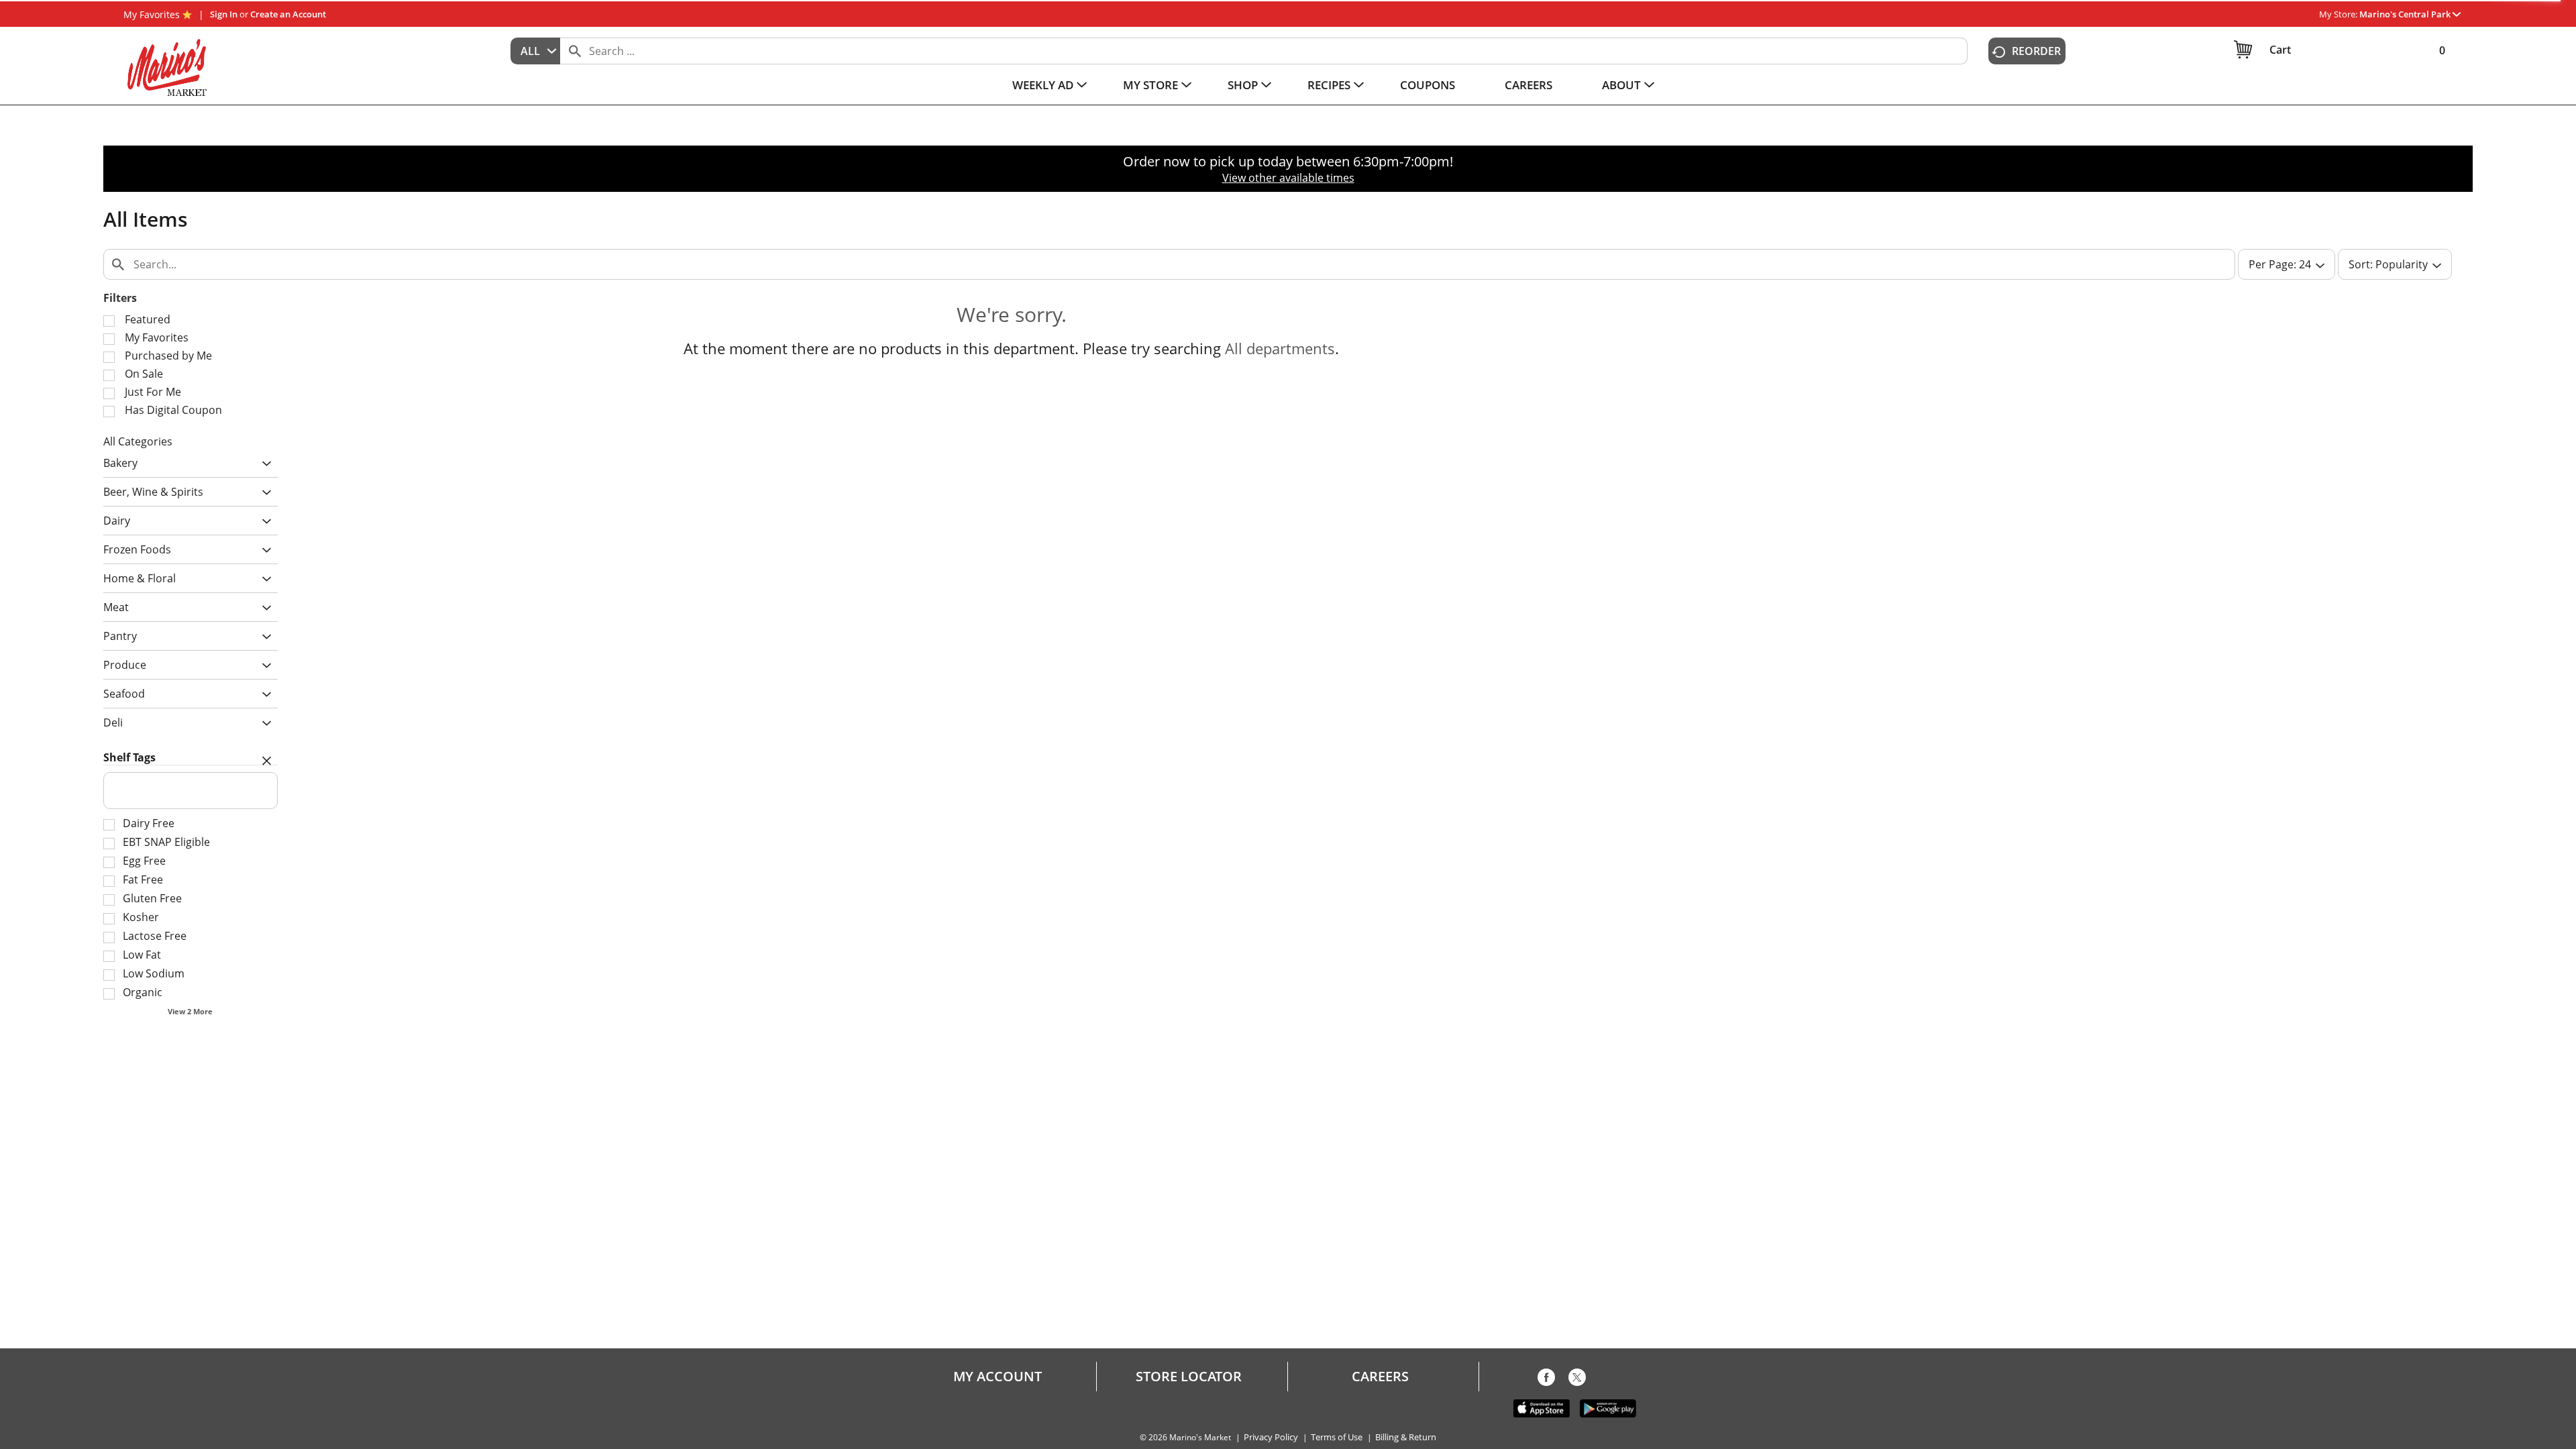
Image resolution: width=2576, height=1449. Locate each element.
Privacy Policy (1271, 1437)
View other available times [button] (1288, 178)
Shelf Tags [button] (129, 757)
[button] (2410, 14)
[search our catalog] (575, 51)
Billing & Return (1406, 1437)
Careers (1380, 1377)
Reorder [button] (2036, 51)
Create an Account (288, 14)
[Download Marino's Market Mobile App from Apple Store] (1542, 1407)
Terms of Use (1337, 1437)
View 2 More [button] (190, 1011)
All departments (1280, 348)
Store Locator (1189, 1377)
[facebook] (1546, 1380)
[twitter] (1577, 1380)
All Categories (138, 441)
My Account (998, 1377)
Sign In (224, 14)
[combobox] (535, 51)
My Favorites (152, 14)
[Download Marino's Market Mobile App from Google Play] (1608, 1407)
